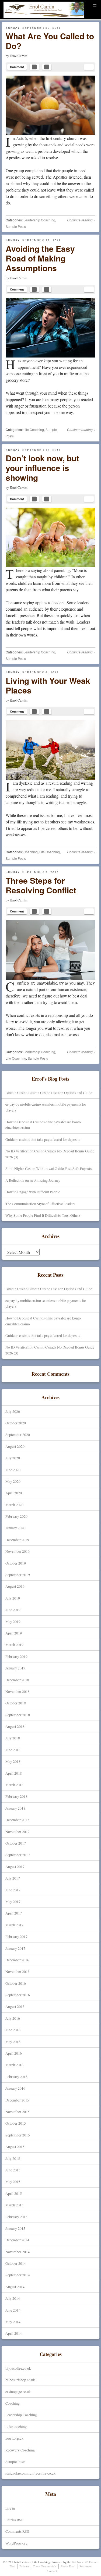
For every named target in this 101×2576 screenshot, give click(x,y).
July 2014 (13, 2298)
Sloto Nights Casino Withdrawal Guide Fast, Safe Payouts (48, 1168)
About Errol (68, 2566)
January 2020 (15, 1528)
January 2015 (15, 2228)
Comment (17, 67)
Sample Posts (16, 226)
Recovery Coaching (20, 2450)
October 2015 (16, 2123)
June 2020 (13, 1470)
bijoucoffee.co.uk (18, 2368)
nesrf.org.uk (14, 2438)
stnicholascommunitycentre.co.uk (30, 2473)
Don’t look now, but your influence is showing (42, 468)
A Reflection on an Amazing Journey (33, 1180)
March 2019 (14, 1645)
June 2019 (13, 1610)
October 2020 (16, 1423)
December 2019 (17, 1540)
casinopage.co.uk (18, 2392)
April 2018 (14, 1773)
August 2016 (15, 2006)
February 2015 (16, 2217)
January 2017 (15, 1948)
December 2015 (17, 2100)
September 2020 (18, 1434)
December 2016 (17, 1960)
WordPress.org (16, 2543)
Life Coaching (34, 429)
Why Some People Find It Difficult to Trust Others (43, 1215)
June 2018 (13, 1750)
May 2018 (13, 1761)
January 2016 (15, 2088)
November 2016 (18, 1971)
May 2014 (13, 2322)
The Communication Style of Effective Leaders (40, 1204)
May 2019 (13, 1621)
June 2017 (13, 1890)
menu (95, 4)
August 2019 (15, 1586)
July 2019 (13, 1598)
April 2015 (14, 2193)
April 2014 (14, 2333)
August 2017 (15, 1866)
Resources (86, 2566)
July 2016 (13, 2018)
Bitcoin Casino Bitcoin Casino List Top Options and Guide (49, 1093)
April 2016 (14, 2053)
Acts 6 (21, 138)
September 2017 (18, 1855)
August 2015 (15, 2147)
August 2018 (15, 1726)
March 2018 (14, 1785)
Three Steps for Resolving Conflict (41, 885)
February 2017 (16, 1936)
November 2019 (18, 1551)
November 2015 (18, 2112)
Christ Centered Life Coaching (34, 17)
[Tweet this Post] (47, 67)
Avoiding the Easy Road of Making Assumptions (40, 258)
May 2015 (13, 2182)
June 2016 (13, 2030)
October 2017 (16, 1843)
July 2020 (13, 1458)
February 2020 (16, 1516)
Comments (17, 2531)
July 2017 (13, 1878)
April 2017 (14, 1913)
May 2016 (13, 2042)
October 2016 (16, 1983)
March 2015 (14, 2205)
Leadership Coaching (39, 220)
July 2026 (13, 1411)
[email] (89, 67)
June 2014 (13, 2310)
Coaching (31, 852)
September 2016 (18, 1995)
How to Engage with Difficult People (33, 1192)
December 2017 (17, 1820)
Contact (52, 2571)
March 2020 (14, 1505)
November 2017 (18, 1832)
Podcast (24, 2566)
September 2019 (18, 1575)
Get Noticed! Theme (85, 2562)
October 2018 (16, 1703)
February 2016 (16, 2077)
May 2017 (13, 1901)
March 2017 (14, 1925)
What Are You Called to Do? (50, 41)
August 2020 (15, 1446)
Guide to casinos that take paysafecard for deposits (43, 1139)
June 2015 (13, 2170)
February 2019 (16, 1656)
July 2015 (13, 2158)
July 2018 (13, 1738)
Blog (12, 2566)
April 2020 (14, 1493)
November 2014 (18, 2252)
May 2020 (13, 1481)
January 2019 (15, 1668)
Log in (10, 2508)
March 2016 (14, 2065)
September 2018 (18, 1715)
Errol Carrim (19, 56)
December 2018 (17, 1680)
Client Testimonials (45, 2566)
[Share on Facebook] (34, 67)
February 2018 (16, 1796)
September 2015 (18, 2135)
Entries (14, 2520)
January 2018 (15, 1808)
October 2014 (16, 2263)
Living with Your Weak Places (48, 685)
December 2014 (17, 2240)
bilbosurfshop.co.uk (20, 2380)
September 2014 (18, 2275)
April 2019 (14, 1633)
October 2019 (16, 1563)
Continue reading (81, 220)
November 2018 (18, 1691)
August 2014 (15, 2287)
